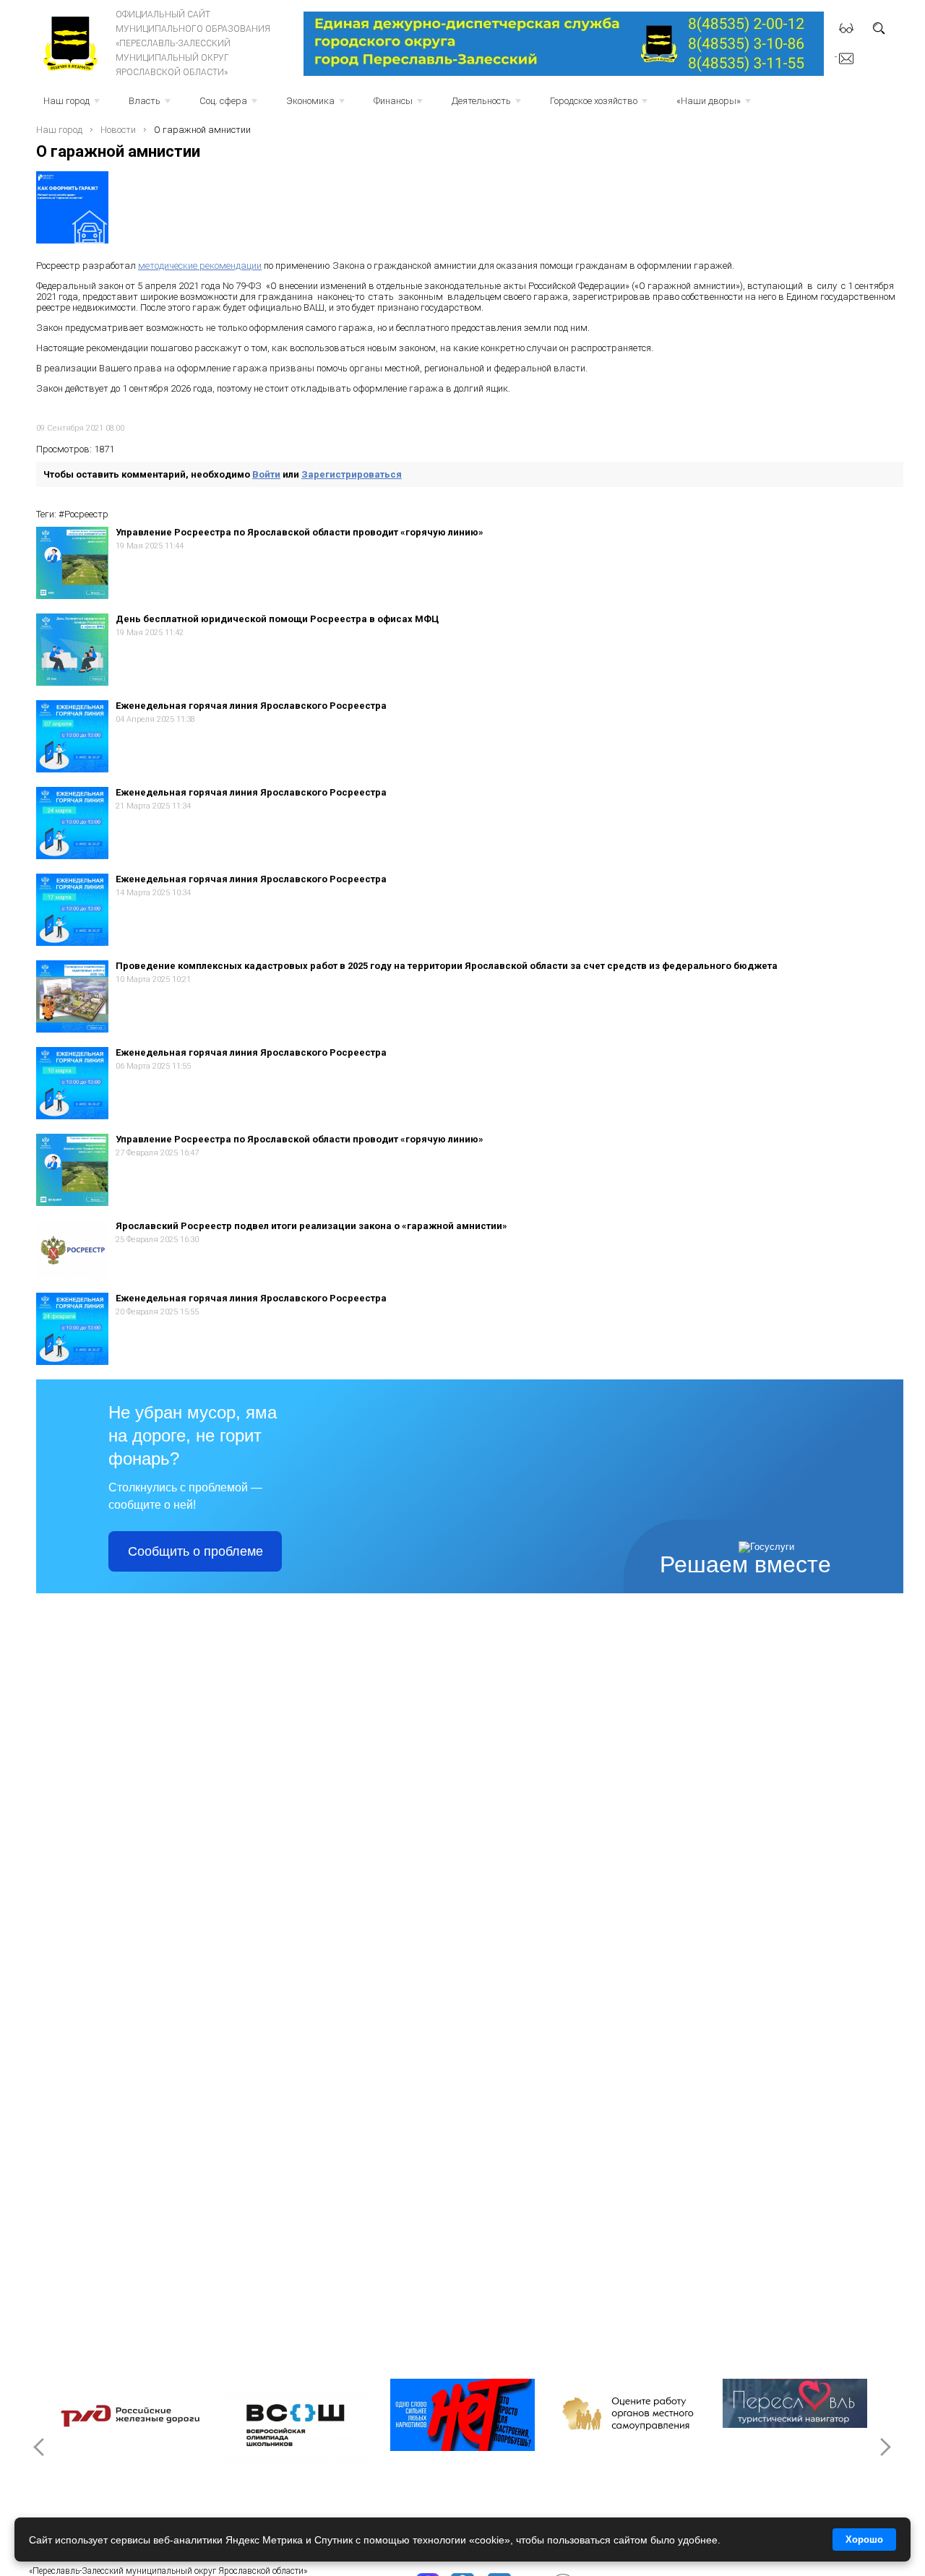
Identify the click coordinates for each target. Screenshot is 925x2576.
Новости (118, 130)
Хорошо (864, 2540)
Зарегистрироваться (352, 474)
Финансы (400, 105)
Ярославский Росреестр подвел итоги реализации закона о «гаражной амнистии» (311, 1226)
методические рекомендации (200, 266)
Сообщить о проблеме (195, 1551)
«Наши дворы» (715, 105)
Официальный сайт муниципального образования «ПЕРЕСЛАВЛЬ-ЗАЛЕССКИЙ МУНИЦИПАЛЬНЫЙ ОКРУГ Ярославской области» (193, 43)
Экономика (317, 105)
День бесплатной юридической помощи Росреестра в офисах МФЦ (277, 619)
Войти (266, 474)
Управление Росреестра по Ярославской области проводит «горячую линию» (300, 532)
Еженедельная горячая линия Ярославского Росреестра (251, 706)
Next (885, 2447)
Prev (40, 2447)
